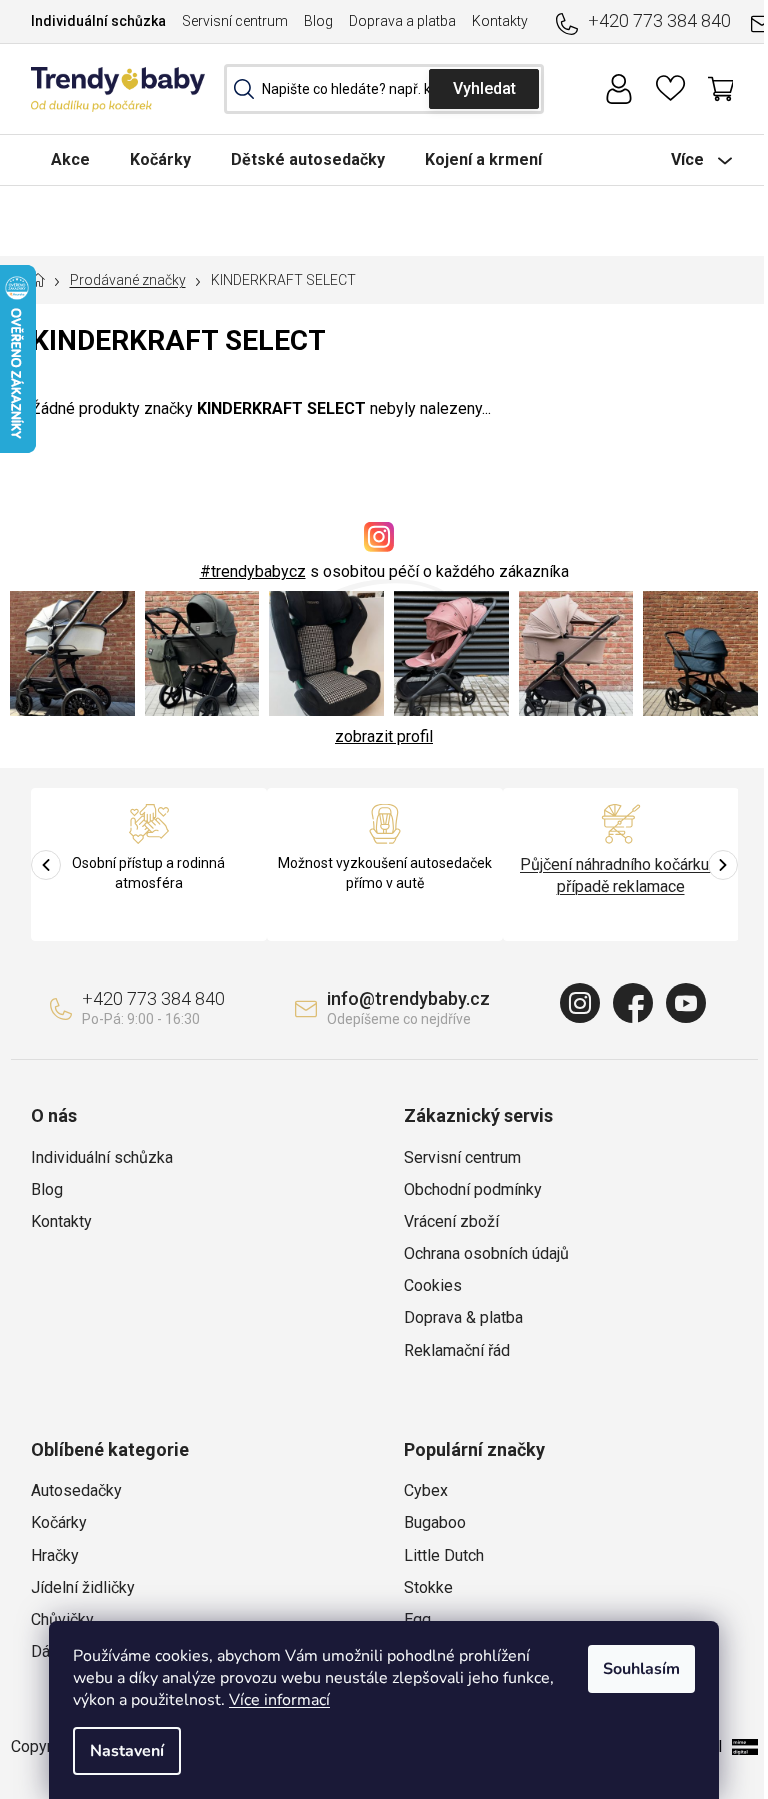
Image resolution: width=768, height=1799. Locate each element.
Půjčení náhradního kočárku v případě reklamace (620, 875)
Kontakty (500, 21)
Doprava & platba (463, 1317)
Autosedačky (76, 1490)
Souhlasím (641, 1669)
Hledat (484, 89)
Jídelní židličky (83, 1587)
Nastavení (127, 1751)
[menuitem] (70, 159)
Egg (417, 1619)
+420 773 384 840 (659, 20)
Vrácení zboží (451, 1221)
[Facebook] (633, 1003)
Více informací (279, 1700)
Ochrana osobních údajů (486, 1253)
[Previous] (46, 865)
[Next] (723, 865)
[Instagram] (580, 1003)
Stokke (428, 1587)
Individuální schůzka (98, 21)
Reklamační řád (457, 1350)
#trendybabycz (253, 571)
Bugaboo (435, 1522)
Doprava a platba (402, 21)
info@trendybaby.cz (408, 998)
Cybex (426, 1490)
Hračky (55, 1555)
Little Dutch (444, 1555)
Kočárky (59, 1522)
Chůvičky (62, 1619)
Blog (318, 21)
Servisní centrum (235, 21)
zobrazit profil (384, 736)
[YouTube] (686, 1003)
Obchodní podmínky (473, 1189)
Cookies (433, 1285)
